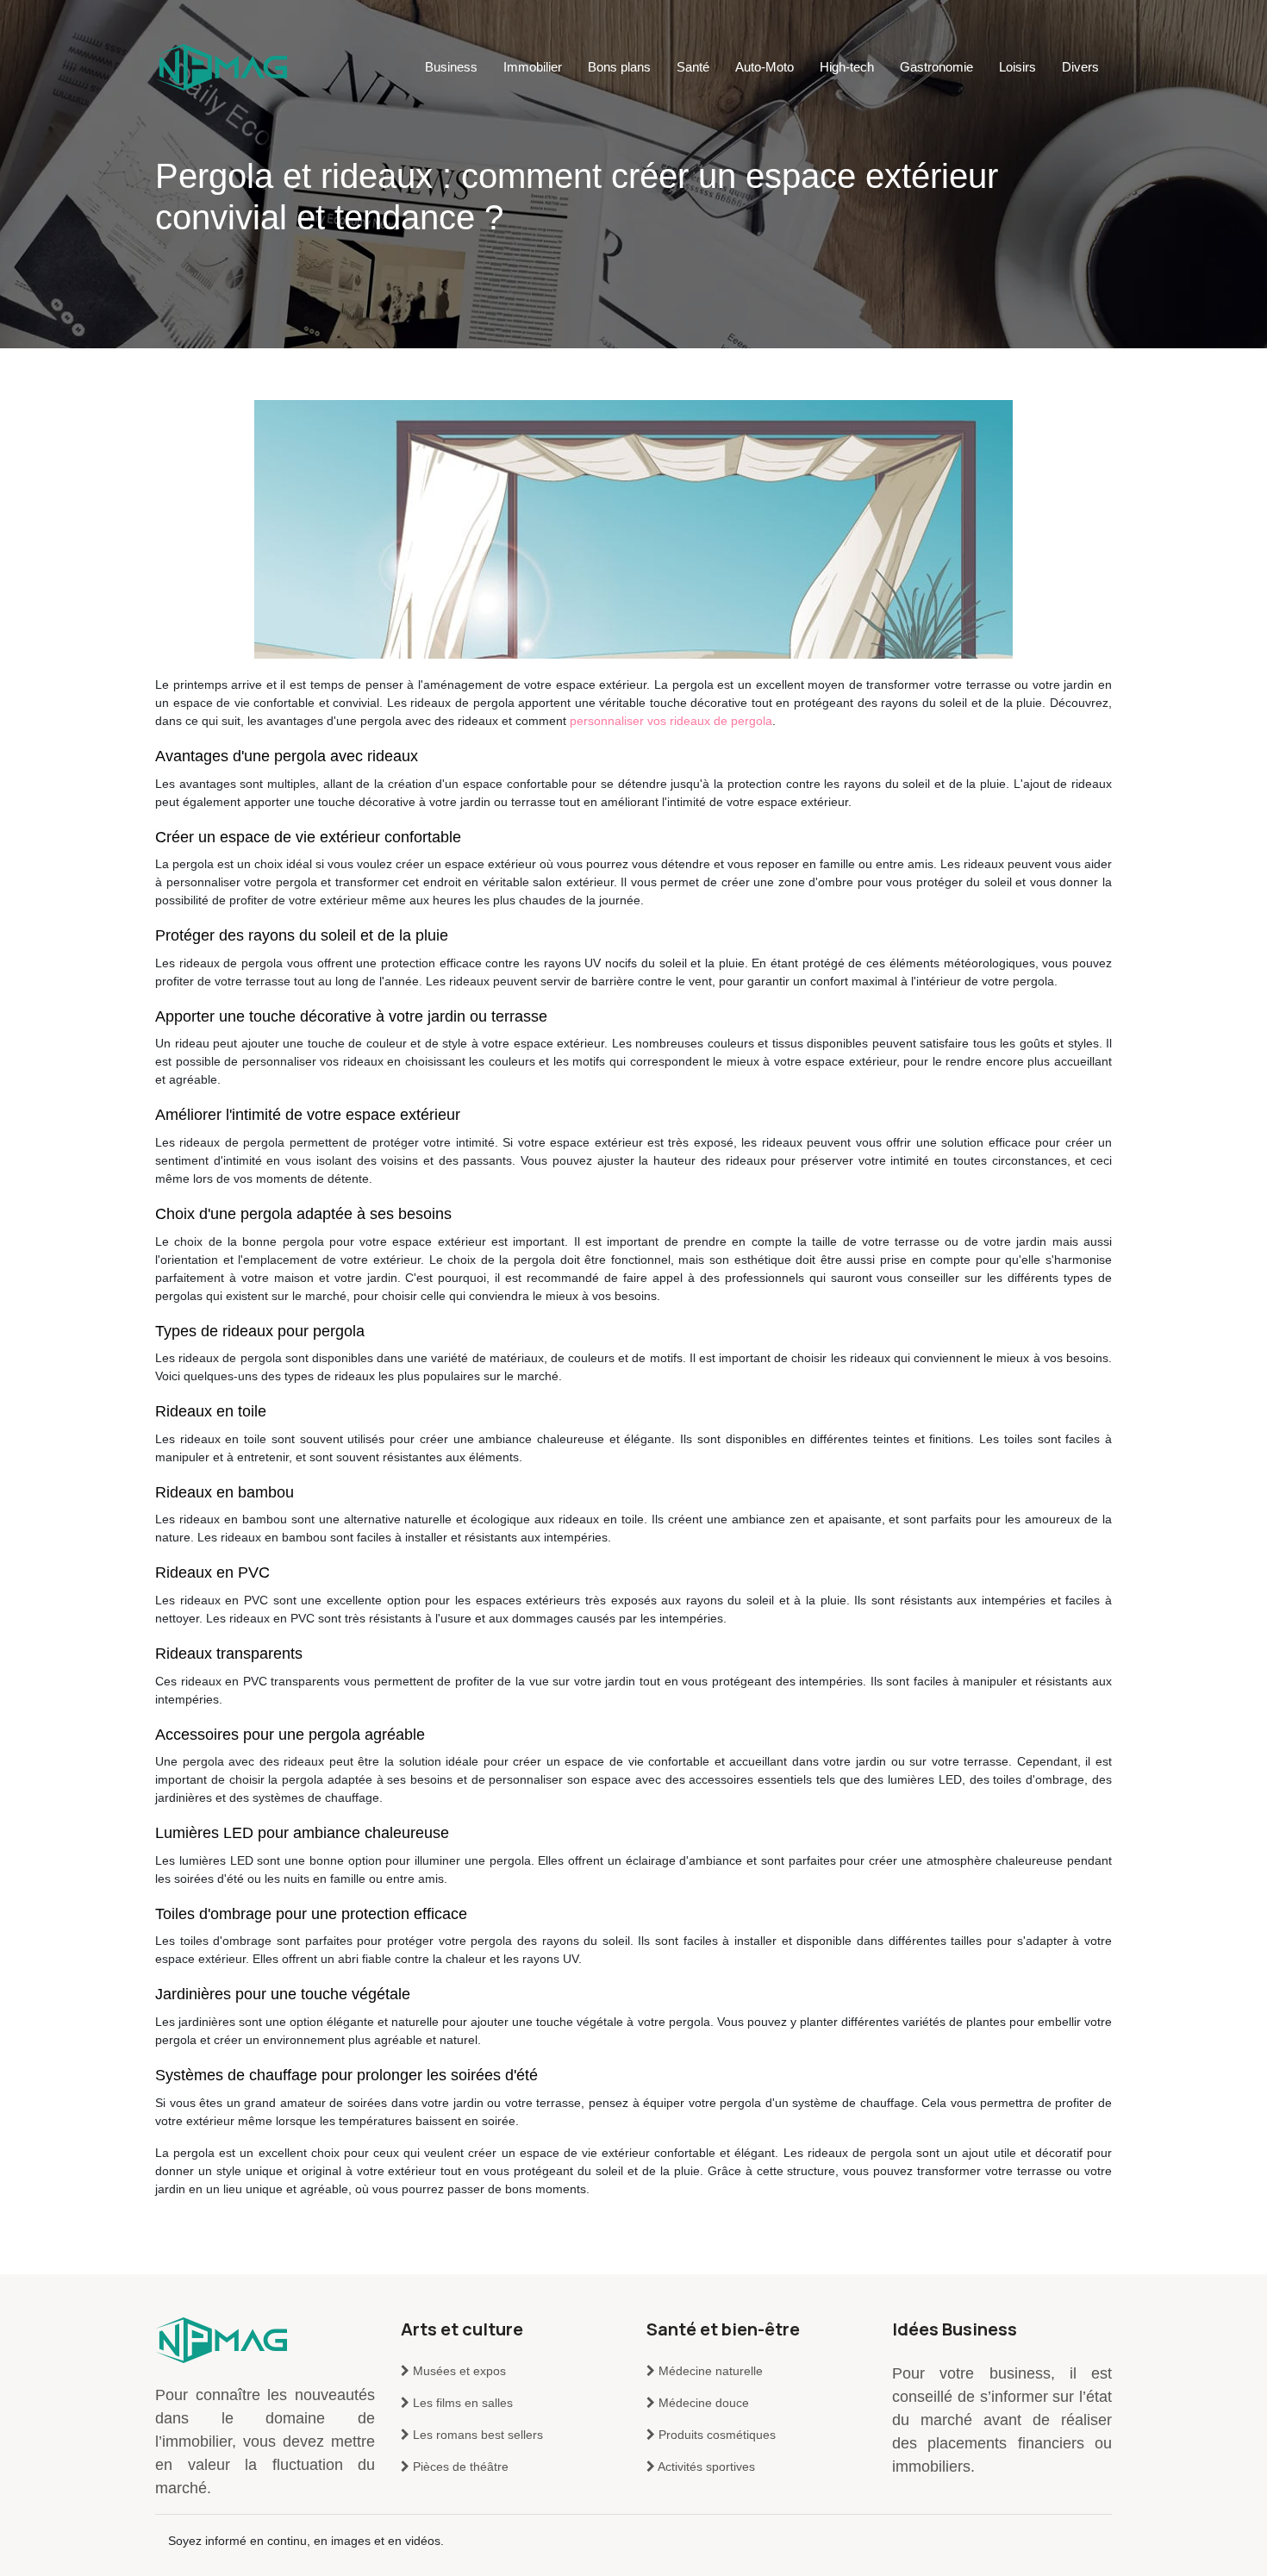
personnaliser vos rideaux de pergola (671, 721)
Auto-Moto (765, 67)
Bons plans (619, 67)
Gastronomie (936, 67)
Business (451, 67)
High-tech (847, 67)
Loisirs (1017, 67)
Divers (1080, 67)
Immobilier (533, 67)
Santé (693, 67)
